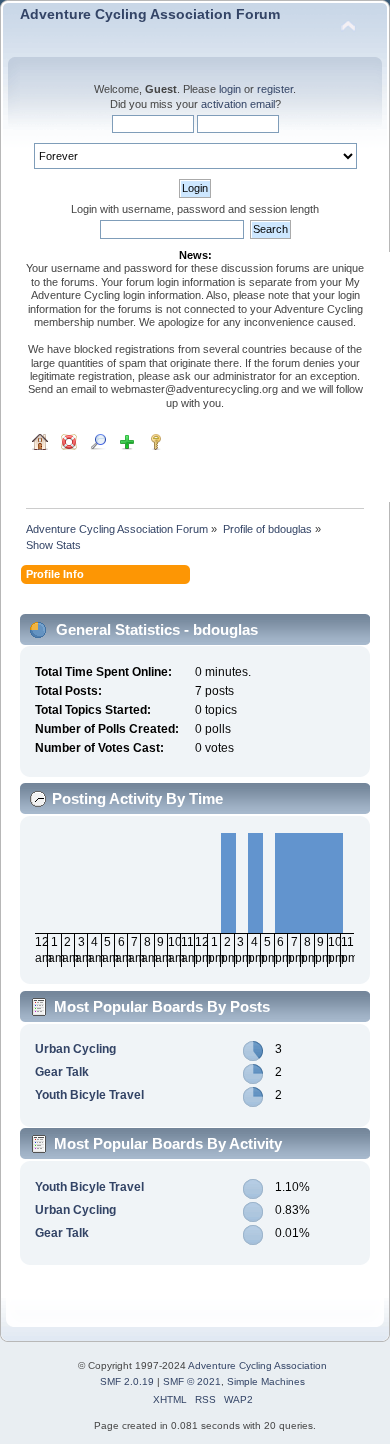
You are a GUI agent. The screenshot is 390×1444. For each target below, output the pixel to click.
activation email (238, 104)
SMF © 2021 (192, 1381)
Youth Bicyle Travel (89, 1095)
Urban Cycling (75, 1049)
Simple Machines (266, 1381)
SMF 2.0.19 (127, 1381)
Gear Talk (62, 1072)
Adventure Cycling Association (257, 1365)
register (275, 89)
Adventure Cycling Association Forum (150, 14)
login (230, 89)
